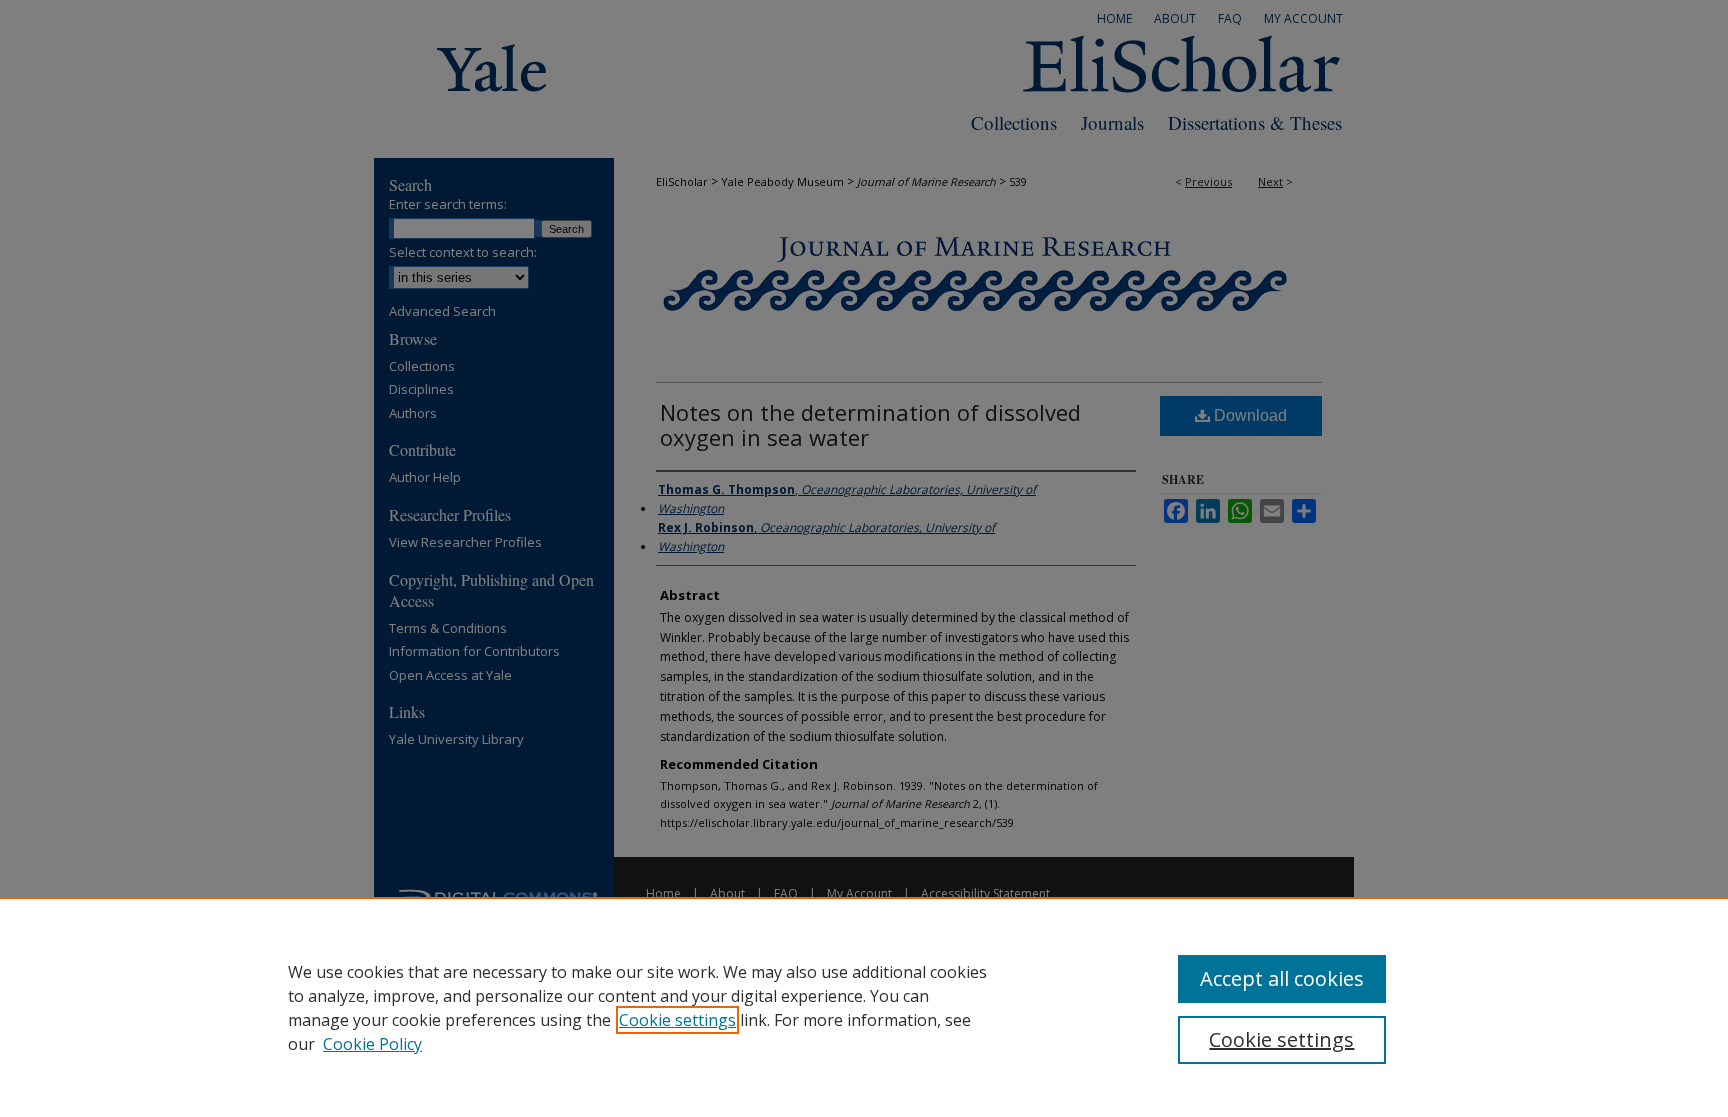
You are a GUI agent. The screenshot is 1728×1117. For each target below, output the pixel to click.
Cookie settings (677, 1020)
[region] (864, 1007)
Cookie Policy (372, 1044)
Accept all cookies (1282, 978)
